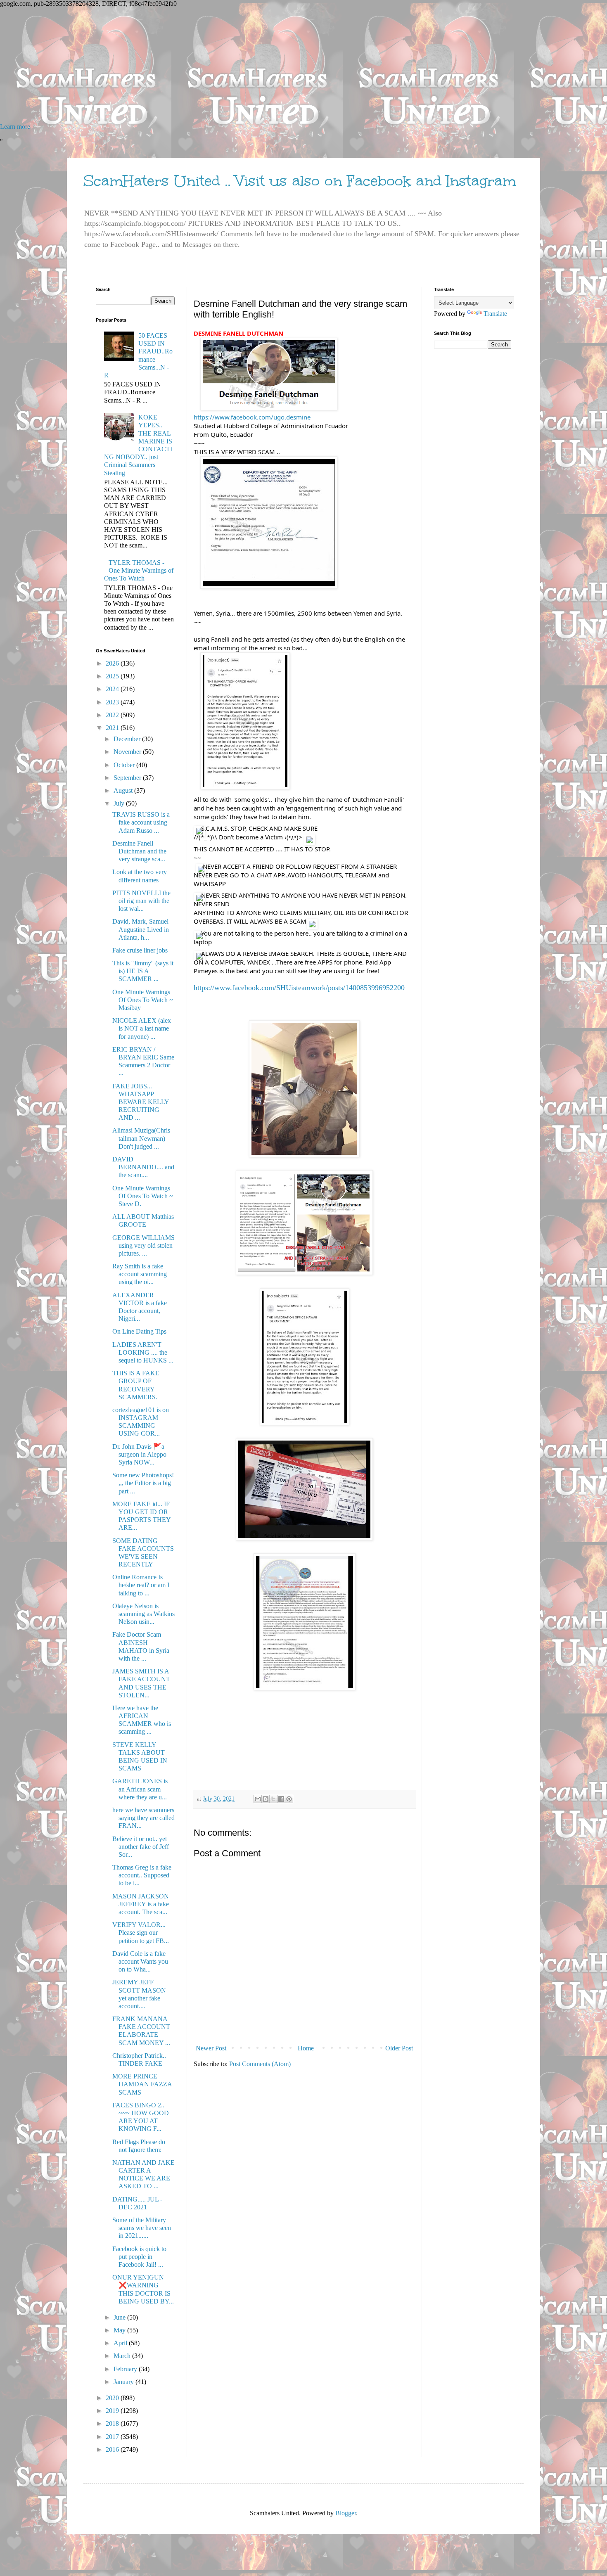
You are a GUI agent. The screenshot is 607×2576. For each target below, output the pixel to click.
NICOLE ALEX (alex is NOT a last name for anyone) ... (142, 1028)
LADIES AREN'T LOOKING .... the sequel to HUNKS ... (143, 1352)
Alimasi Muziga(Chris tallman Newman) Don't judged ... (141, 1138)
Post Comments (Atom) (260, 2064)
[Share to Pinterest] (289, 1799)
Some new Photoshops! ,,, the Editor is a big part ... (143, 1483)
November (128, 752)
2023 (113, 702)
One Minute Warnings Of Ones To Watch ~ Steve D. (143, 1196)
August (124, 790)
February (126, 2369)
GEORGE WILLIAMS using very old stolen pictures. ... (143, 1245)
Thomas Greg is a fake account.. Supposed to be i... (142, 1875)
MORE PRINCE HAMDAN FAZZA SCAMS (142, 2084)
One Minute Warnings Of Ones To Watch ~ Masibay (143, 1000)
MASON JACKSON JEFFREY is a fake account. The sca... (141, 1904)
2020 (113, 2398)
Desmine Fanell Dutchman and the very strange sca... (139, 851)
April (121, 2343)
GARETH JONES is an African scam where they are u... (140, 1789)
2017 (113, 2437)
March (123, 2356)
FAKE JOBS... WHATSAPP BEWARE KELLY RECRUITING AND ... (141, 1102)
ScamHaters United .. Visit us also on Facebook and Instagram (300, 181)
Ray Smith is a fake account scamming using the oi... (140, 1274)
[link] (252, 417)
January (124, 2382)
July (120, 803)
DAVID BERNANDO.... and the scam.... (143, 1167)
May (120, 2330)
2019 (113, 2411)
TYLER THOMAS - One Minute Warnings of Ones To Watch (139, 570)
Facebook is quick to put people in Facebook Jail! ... (139, 2257)
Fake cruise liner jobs (140, 950)
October (125, 765)
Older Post (399, 2048)
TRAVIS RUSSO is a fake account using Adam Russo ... (141, 822)
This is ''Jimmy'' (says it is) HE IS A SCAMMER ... (143, 971)
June (120, 2317)
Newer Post (211, 2048)
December (128, 739)
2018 (113, 2423)
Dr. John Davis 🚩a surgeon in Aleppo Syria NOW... (139, 1454)
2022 (113, 715)
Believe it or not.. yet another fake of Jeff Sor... (141, 1847)
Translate (495, 314)
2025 (113, 676)
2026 (113, 663)
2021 (113, 728)
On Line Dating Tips (139, 1331)
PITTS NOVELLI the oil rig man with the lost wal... (141, 901)
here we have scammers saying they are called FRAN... (143, 1818)
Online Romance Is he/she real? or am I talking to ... (141, 1585)
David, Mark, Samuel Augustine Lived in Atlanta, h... (141, 929)
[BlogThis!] (266, 1799)
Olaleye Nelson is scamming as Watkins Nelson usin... (143, 1614)
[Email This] (258, 1799)
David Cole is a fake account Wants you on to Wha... (140, 1961)
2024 (113, 689)
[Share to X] (273, 1799)
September (128, 778)
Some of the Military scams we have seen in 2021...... (142, 2228)
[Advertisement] (248, 65)
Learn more (15, 127)
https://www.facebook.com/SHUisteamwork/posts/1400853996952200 (299, 988)
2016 (113, 2449)
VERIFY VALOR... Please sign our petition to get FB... (141, 1933)
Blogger (346, 2513)
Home (306, 2048)
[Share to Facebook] (281, 1799)
